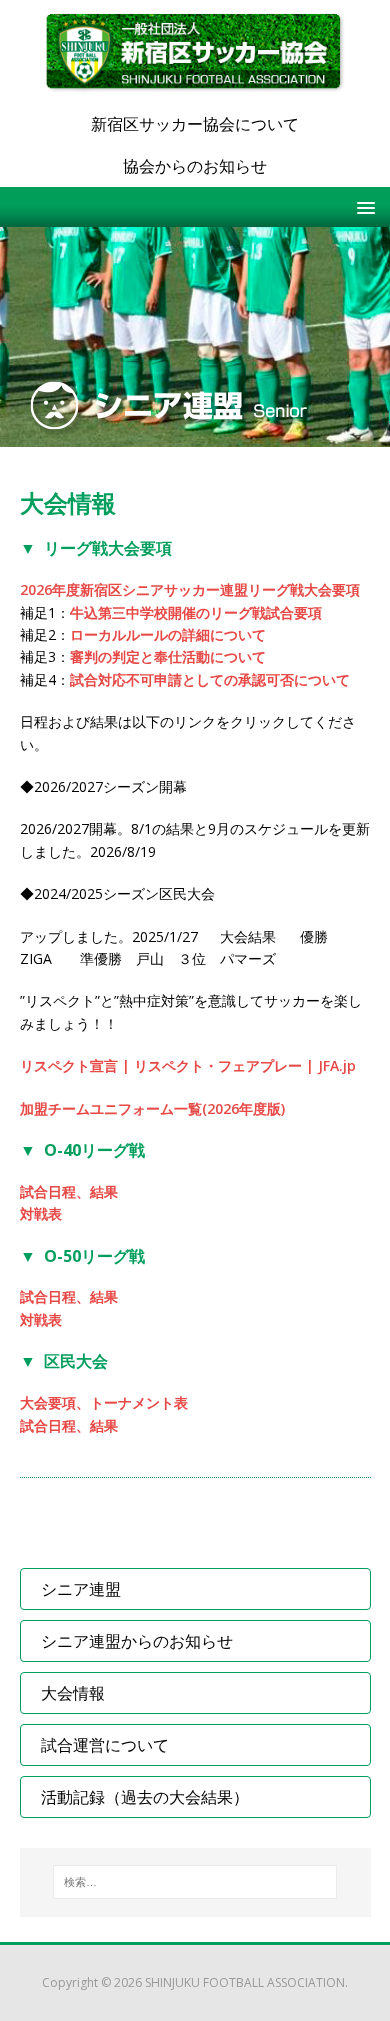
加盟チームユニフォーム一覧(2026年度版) (152, 1108)
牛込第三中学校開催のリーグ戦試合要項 (196, 612)
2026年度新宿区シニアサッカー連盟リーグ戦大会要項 (190, 589)
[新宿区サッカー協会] (195, 52)
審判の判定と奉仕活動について (168, 656)
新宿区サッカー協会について (195, 124)
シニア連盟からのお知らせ (137, 1641)
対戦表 (41, 1213)
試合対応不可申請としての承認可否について (210, 679)
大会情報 (73, 1693)
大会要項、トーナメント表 (104, 1402)
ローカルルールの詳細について (168, 634)
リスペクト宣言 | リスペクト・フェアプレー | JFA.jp (188, 1065)
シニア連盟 (81, 1589)
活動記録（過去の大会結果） (145, 1797)
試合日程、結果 (69, 1191)
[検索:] (195, 1882)
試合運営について (105, 1745)
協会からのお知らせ (195, 166)
